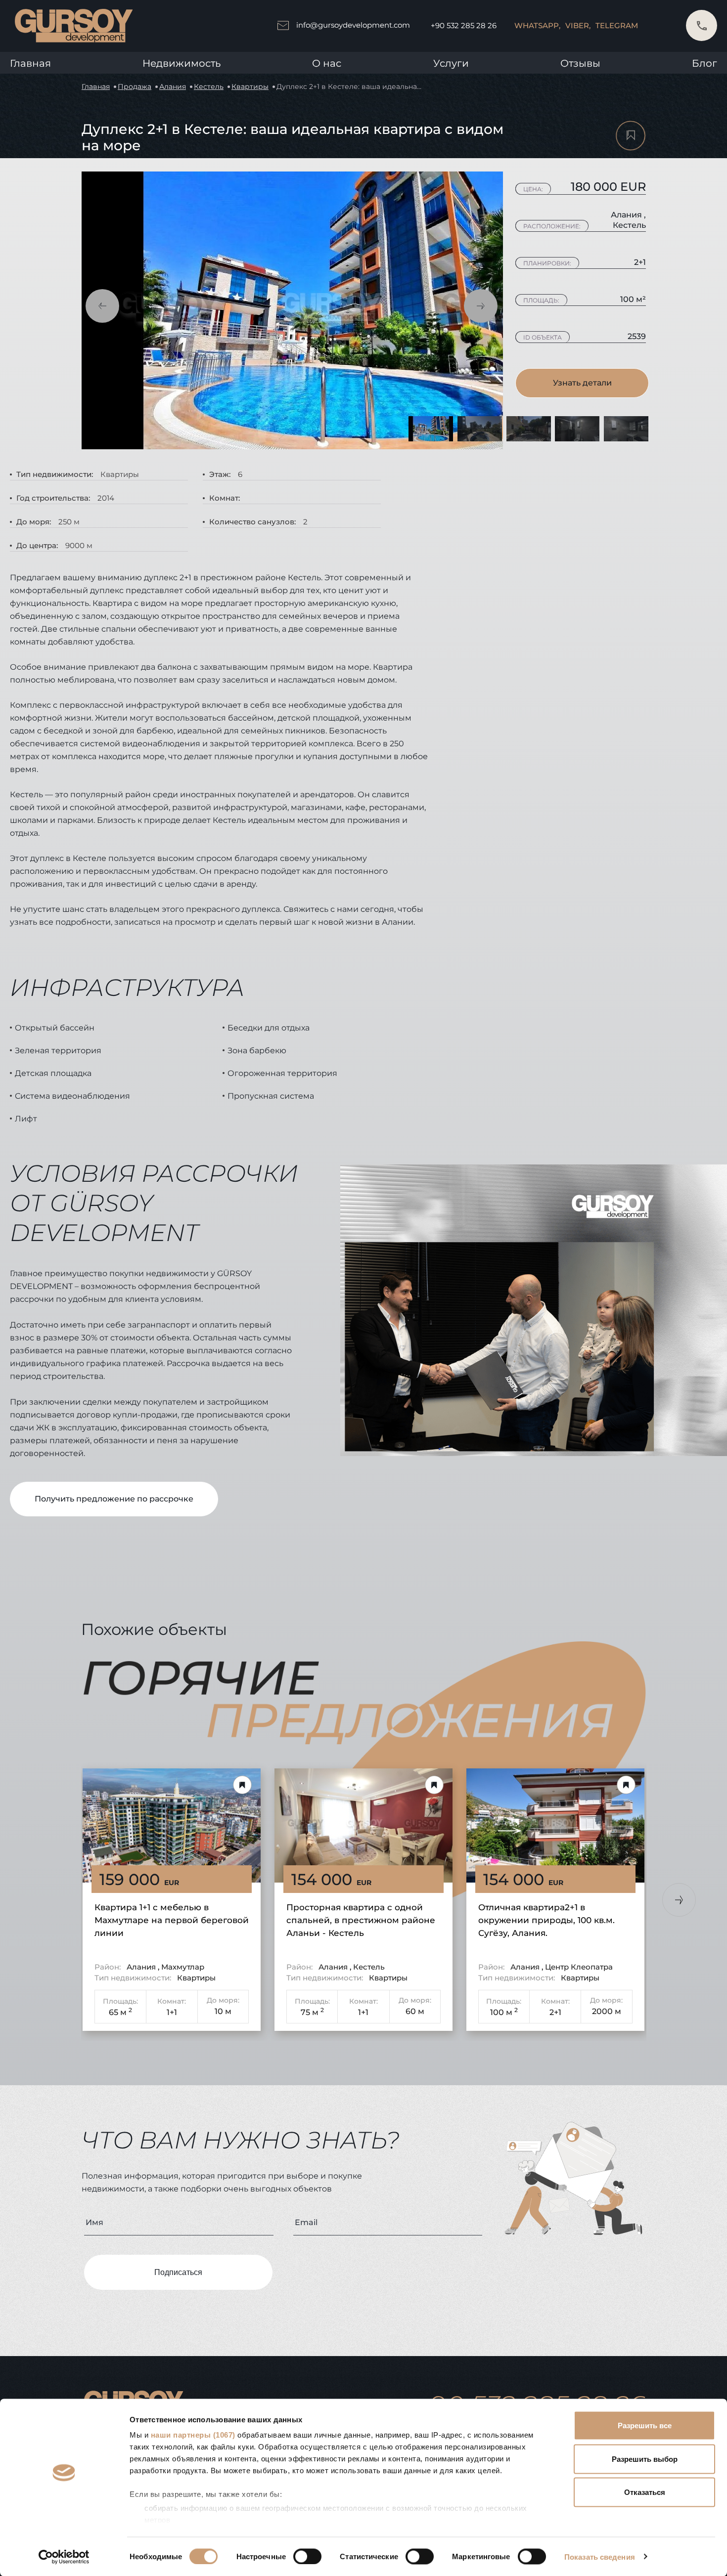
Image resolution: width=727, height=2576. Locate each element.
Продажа (135, 86)
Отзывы (580, 63)
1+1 (172, 2012)
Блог (704, 63)
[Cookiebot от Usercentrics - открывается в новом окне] (64, 2557)
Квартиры (250, 86)
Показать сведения (600, 2556)
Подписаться (178, 2272)
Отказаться (645, 2492)
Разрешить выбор (645, 2459)
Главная (30, 63)
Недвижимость (182, 63)
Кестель (209, 86)
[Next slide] (679, 1900)
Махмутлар (183, 1967)
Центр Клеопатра (579, 1967)
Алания (173, 86)
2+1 (555, 2012)
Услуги (451, 63)
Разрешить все (645, 2426)
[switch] (307, 2556)
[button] (102, 306)
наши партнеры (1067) (193, 2435)
